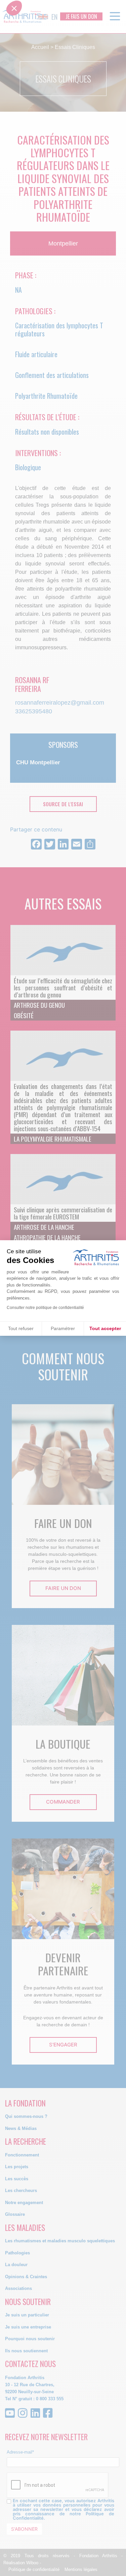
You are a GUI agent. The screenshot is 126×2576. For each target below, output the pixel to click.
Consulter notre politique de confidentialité (45, 1308)
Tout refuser (21, 1328)
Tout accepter (105, 1328)
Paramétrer (63, 1328)
